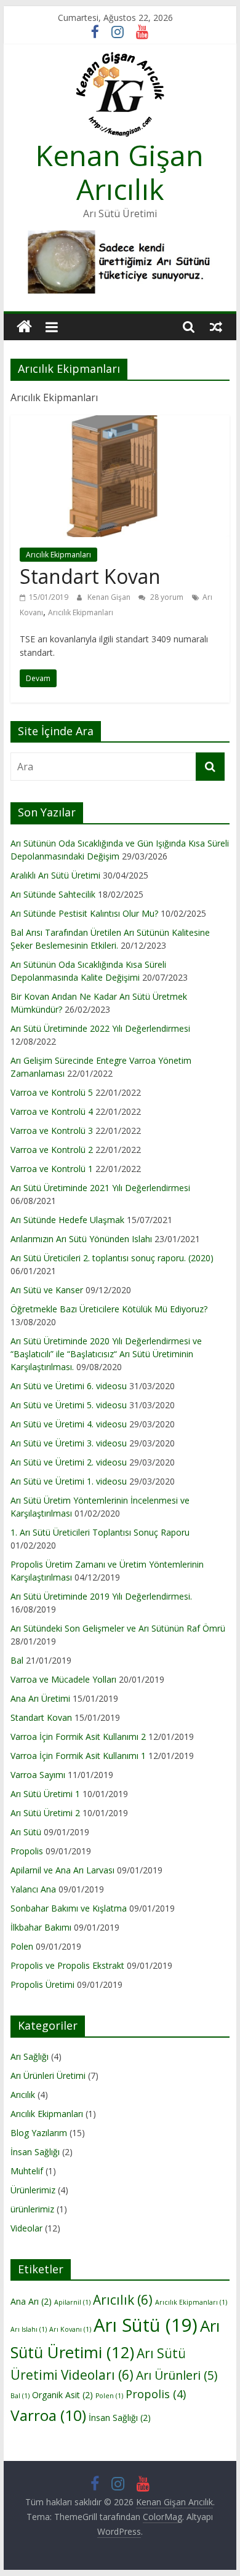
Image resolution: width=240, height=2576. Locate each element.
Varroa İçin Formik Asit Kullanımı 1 (78, 1756)
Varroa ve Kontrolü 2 (52, 1150)
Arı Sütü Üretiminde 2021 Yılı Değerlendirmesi (100, 1188)
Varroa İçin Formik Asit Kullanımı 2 (78, 1737)
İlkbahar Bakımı (41, 1927)
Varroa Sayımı (38, 1775)
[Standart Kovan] (120, 423)
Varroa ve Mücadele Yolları (63, 1679)
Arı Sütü (26, 1832)
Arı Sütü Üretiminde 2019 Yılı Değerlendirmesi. (101, 1596)
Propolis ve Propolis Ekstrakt (67, 1965)
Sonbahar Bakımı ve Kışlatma (69, 1908)
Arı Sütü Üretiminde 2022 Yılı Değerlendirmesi (100, 1028)
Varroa (48, 2415)
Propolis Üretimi (42, 1984)
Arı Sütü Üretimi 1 (45, 1794)
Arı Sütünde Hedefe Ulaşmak (67, 1220)
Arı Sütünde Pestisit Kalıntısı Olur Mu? (84, 913)
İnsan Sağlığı (35, 2152)
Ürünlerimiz (33, 2190)
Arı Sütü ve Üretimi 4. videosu (69, 1424)
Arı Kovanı (70, 2329)
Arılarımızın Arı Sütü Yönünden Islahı (81, 1239)
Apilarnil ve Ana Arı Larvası (62, 1870)
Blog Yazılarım (39, 2133)
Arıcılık (23, 2095)
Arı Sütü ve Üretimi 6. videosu (69, 1386)
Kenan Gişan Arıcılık (120, 172)
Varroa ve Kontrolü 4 (52, 1111)
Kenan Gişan (110, 597)
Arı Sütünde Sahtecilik (53, 894)
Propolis (27, 1851)
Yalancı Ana (33, 1889)
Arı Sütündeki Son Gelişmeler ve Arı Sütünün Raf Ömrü (118, 1628)
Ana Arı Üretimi (40, 1698)
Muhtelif (27, 2171)
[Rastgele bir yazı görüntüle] (216, 327)
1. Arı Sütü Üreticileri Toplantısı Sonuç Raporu (100, 1532)
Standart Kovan (90, 576)
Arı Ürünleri (177, 2375)
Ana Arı (31, 2301)
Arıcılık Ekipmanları (58, 555)
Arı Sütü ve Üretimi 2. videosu (69, 1462)
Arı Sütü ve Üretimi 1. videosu (69, 1481)
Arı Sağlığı (30, 2056)
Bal (17, 1660)
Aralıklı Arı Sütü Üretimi (55, 875)
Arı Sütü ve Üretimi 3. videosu (69, 1443)
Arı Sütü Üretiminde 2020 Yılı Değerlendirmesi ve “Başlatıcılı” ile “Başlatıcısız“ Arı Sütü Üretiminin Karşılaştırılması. (106, 1354)
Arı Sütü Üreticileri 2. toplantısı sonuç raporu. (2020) (112, 1258)
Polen (22, 1946)
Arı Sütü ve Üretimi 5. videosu (69, 1405)
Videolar (26, 2228)
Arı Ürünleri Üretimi (48, 2076)
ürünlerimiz (32, 2209)
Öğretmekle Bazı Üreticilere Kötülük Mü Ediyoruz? (109, 1309)
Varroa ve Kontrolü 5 (52, 1092)
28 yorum (166, 597)
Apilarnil (72, 2302)
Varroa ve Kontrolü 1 (52, 1169)
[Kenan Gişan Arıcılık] (24, 327)
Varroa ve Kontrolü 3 (52, 1130)
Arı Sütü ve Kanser (47, 1290)
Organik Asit (62, 2395)
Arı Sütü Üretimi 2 (45, 1813)
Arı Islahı (29, 2329)
